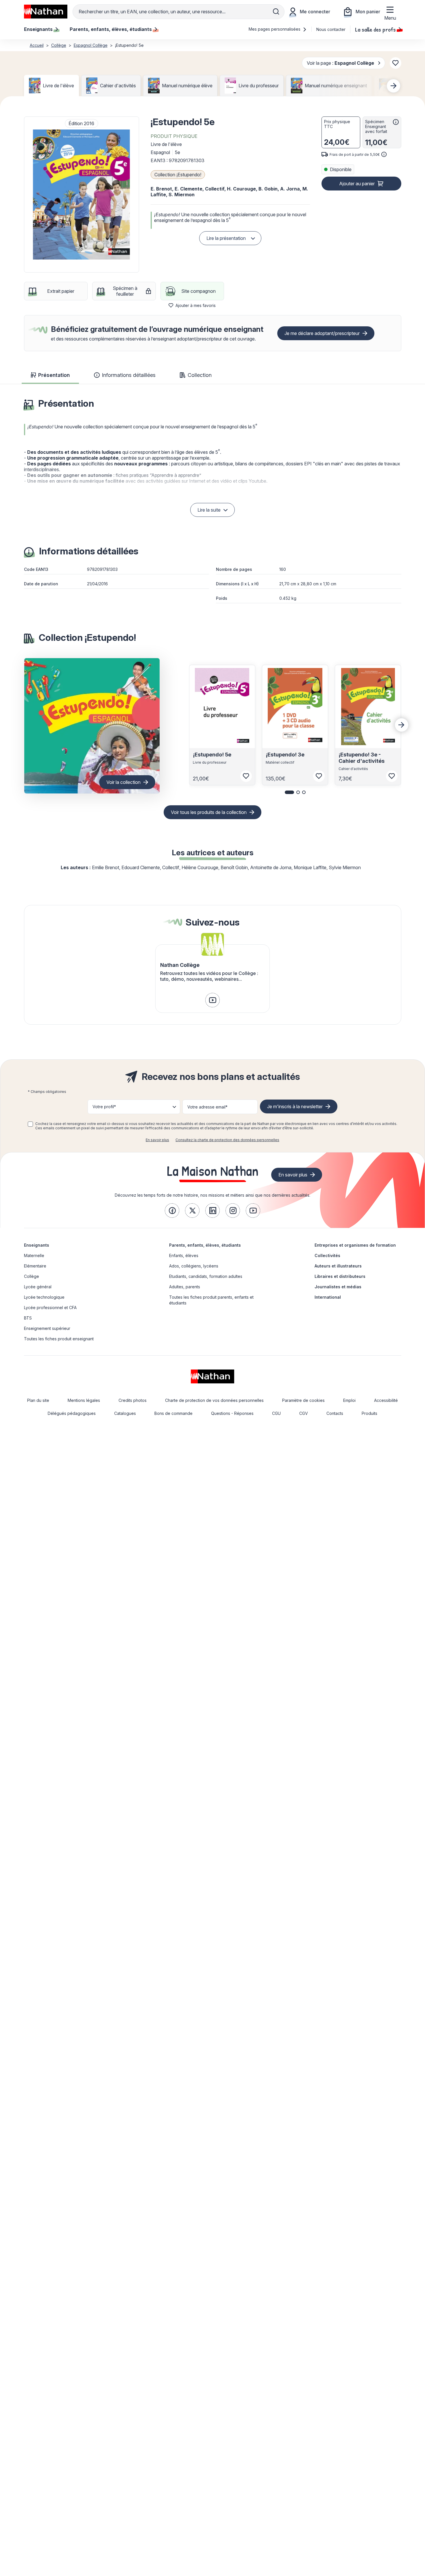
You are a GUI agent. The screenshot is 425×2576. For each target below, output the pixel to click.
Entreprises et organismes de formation (355, 1245)
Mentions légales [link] (84, 1400)
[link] (212, 1000)
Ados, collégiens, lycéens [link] (194, 1266)
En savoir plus (157, 1140)
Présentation (54, 375)
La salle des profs (375, 29)
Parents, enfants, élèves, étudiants (205, 1245)
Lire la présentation (226, 238)
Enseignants (37, 1245)
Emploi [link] (349, 1400)
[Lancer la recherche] (276, 12)
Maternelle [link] (34, 1255)
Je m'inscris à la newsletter (295, 1106)
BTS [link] (28, 1318)
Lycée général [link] (38, 1287)
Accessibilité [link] (386, 1400)
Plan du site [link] (38, 1400)
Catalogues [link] (125, 1413)
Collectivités (327, 1255)
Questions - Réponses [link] (232, 1413)
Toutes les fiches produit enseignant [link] (59, 1339)
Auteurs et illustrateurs (338, 1266)
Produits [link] (369, 1413)
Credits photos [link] (133, 1400)
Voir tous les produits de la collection (209, 812)
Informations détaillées (129, 375)
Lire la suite (209, 510)
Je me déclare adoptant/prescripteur (322, 333)
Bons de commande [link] (173, 1413)
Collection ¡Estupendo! (178, 175)
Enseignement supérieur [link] (47, 1328)
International (328, 1297)
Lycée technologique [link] (44, 1297)
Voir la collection (123, 782)
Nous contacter (331, 29)
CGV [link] (304, 1413)
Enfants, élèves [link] (184, 1255)
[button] (82, 195)
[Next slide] (393, 86)
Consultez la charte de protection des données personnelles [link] (227, 1140)
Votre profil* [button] (104, 1107)
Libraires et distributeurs (340, 1276)
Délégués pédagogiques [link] (72, 1413)
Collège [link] (32, 1276)
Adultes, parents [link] (185, 1287)
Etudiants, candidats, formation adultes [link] (206, 1276)
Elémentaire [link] (35, 1266)
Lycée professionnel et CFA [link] (50, 1308)
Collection (200, 375)
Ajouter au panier (357, 184)
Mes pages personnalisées (275, 29)
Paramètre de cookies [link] (303, 1400)
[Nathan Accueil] (46, 12)
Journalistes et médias (338, 1287)
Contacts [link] (335, 1413)
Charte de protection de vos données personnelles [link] (214, 1400)
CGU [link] (276, 1413)
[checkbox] (30, 1124)
